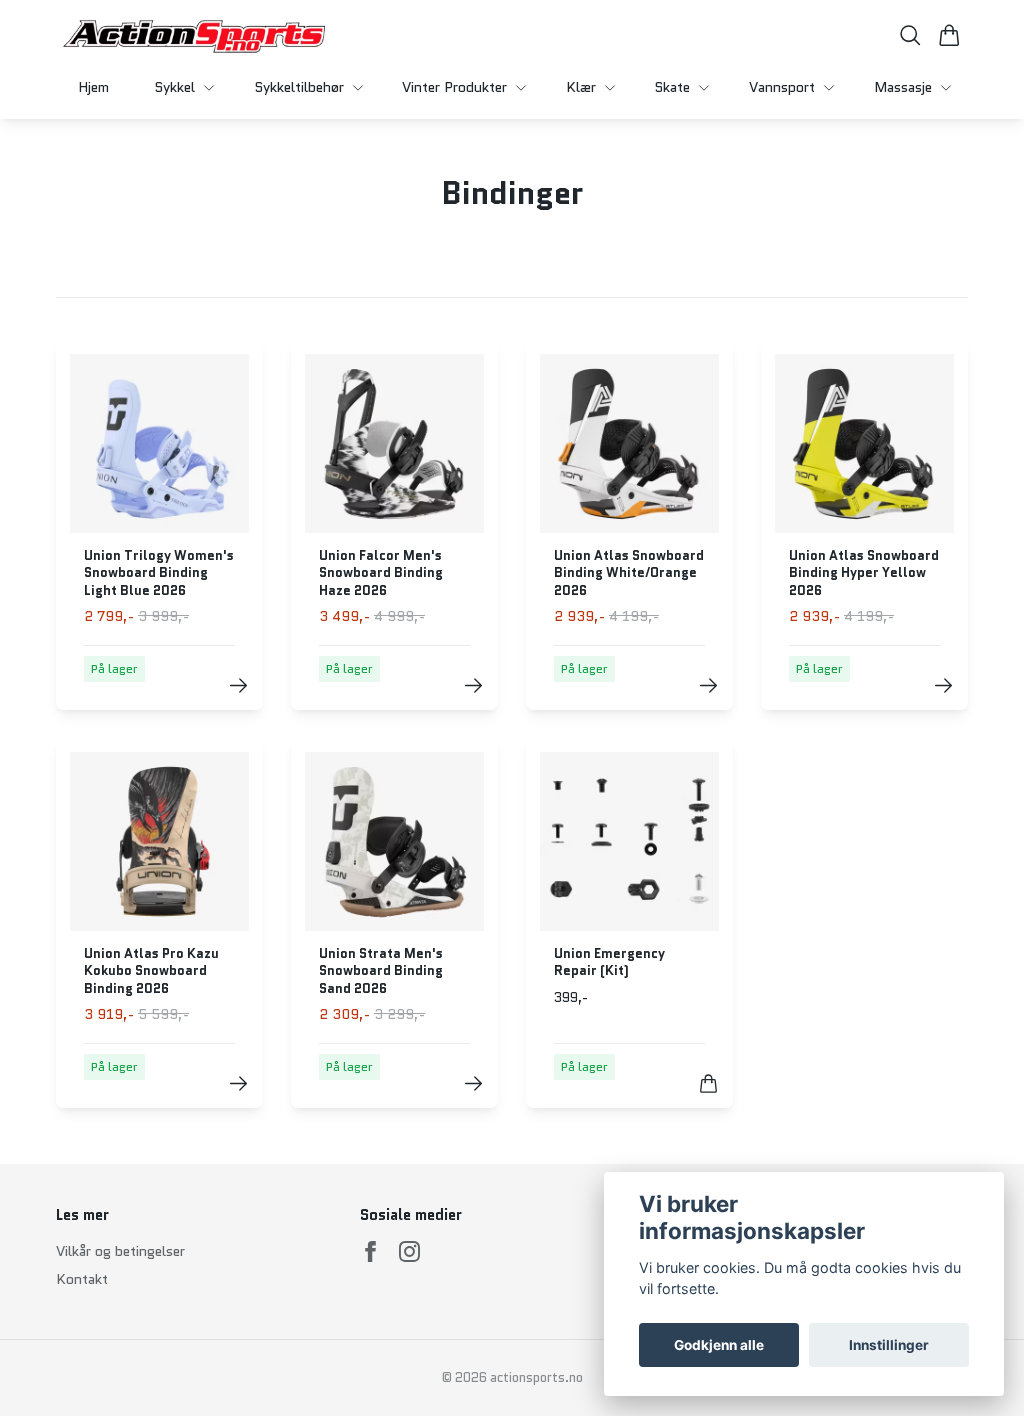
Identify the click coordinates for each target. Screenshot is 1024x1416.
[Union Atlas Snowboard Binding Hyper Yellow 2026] (943, 685)
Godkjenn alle (719, 1345)
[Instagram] (409, 1251)
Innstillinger (889, 1345)
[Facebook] (370, 1251)
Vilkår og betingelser (120, 1251)
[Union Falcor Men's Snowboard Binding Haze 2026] (473, 685)
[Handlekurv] (949, 35)
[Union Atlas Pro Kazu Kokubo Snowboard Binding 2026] (238, 1083)
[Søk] (910, 35)
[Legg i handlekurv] (708, 1083)
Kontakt (82, 1279)
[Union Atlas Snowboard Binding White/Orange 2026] (708, 685)
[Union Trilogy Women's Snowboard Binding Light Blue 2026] (238, 685)
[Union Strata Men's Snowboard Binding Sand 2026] (473, 1083)
